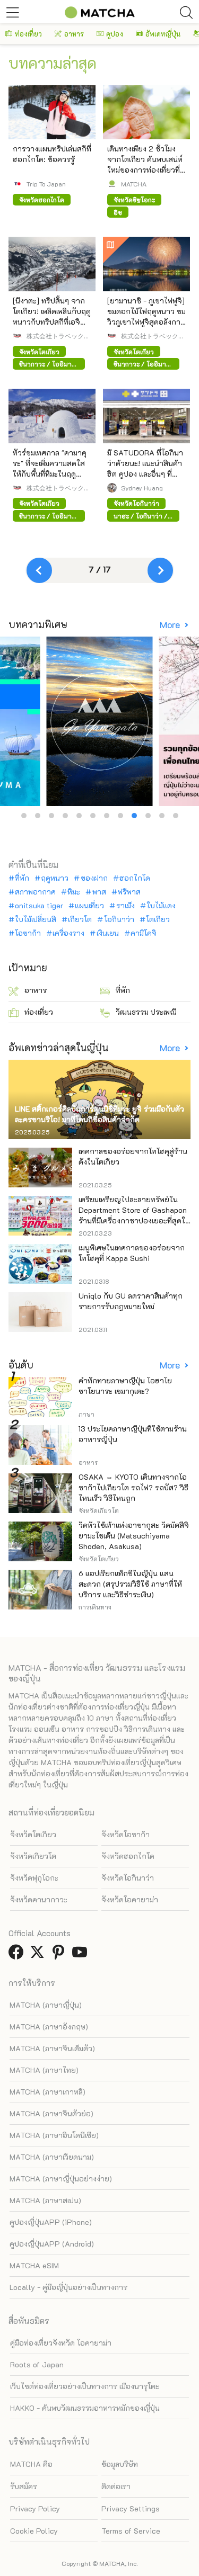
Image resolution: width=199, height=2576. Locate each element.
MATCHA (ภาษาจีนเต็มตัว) (52, 2048)
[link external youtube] (82, 1955)
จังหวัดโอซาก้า (126, 1834)
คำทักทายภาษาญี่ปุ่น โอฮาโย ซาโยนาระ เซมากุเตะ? (125, 1386)
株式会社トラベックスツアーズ (58, 336)
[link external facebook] (18, 1955)
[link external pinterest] (60, 1955)
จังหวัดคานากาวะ (39, 1899)
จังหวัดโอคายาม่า (130, 1899)
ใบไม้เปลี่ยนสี (36, 919)
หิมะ (74, 892)
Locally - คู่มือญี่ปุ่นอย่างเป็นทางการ (68, 2287)
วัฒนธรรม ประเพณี (146, 1012)
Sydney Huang (142, 488)
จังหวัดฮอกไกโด (128, 1856)
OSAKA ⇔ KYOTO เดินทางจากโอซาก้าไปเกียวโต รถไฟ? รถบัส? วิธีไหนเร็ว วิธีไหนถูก (133, 1487)
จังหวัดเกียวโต (33, 1856)
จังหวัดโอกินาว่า (128, 1878)
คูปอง (115, 34)
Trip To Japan (46, 184)
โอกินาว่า (119, 919)
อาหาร (74, 34)
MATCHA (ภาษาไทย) (44, 2070)
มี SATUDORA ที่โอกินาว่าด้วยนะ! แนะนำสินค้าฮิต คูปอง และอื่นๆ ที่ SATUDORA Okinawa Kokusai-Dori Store (145, 474)
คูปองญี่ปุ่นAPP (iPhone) (51, 2222)
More (171, 625)
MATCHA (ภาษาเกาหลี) (47, 2092)
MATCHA (134, 184)
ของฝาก (94, 878)
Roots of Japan (37, 2364)
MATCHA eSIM (34, 2265)
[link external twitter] (39, 1955)
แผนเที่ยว (89, 906)
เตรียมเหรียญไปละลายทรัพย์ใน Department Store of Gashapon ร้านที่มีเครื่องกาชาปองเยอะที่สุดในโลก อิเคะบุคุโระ (134, 1215)
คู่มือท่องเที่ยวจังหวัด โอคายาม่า (61, 2343)
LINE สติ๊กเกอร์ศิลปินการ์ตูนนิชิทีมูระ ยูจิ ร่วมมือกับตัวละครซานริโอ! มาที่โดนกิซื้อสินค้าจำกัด (99, 1114)
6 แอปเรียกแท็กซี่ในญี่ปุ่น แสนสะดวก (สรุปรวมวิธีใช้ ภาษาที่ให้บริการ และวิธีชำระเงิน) (130, 1584)
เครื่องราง (68, 933)
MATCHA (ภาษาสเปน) (45, 2200)
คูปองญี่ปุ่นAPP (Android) (52, 2244)
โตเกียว (158, 919)
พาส (99, 892)
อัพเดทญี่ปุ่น (163, 34)
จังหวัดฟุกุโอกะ (34, 1878)
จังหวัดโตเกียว (33, 1834)
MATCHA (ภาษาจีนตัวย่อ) (51, 2113)
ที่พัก (22, 878)
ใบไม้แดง (161, 906)
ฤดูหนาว (55, 878)
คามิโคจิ (144, 933)
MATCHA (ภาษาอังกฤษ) (49, 2027)
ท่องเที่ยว (28, 34)
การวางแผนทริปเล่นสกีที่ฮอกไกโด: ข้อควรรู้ (52, 154)
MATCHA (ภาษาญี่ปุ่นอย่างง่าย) (61, 2179)
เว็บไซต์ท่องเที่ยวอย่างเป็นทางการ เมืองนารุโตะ (85, 2386)
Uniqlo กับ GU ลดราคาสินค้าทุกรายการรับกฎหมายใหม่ (131, 1301)
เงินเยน (107, 933)
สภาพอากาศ (35, 892)
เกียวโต (80, 919)
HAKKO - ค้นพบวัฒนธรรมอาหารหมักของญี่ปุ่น (85, 2408)
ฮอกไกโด (135, 878)
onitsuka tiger (39, 906)
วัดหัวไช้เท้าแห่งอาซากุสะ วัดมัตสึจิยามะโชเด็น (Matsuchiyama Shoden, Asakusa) (134, 1536)
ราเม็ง (125, 906)
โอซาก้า (28, 933)
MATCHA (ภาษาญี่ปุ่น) (46, 2005)
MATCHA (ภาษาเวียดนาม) (52, 2157)
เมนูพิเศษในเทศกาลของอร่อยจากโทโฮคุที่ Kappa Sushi (132, 1253)
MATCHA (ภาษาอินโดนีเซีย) (54, 2135)
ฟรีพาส (129, 892)
